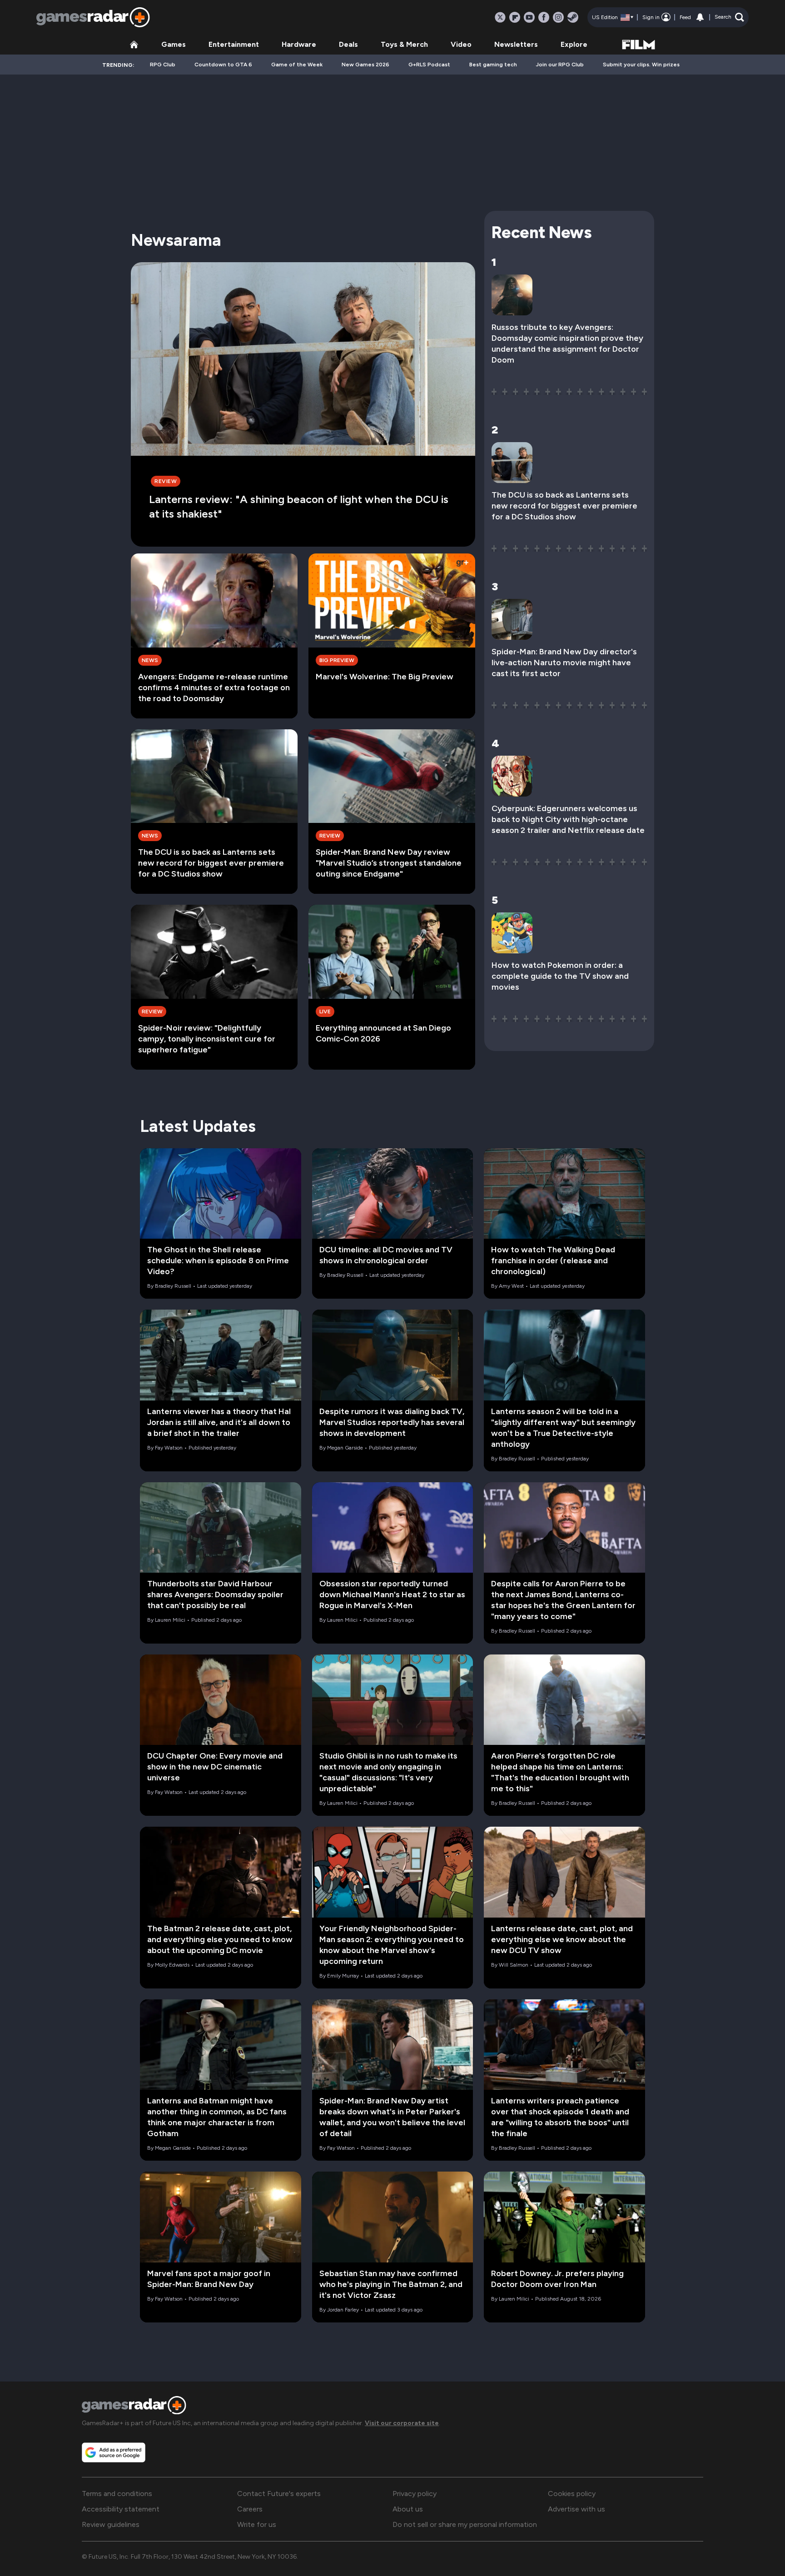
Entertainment (234, 44)
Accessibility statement (121, 2509)
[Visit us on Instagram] (558, 17)
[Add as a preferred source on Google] (114, 2452)
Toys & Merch (404, 44)
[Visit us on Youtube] (529, 17)
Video (461, 44)
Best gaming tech (493, 65)
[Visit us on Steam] (573, 17)
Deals (348, 44)
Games (174, 44)
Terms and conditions (117, 2494)
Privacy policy (415, 2494)
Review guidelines (111, 2524)
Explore (574, 44)
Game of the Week (297, 65)
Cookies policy (572, 2494)
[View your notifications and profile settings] (700, 17)
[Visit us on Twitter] (500, 17)
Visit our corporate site (402, 2423)
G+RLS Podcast (429, 65)
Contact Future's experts (279, 2494)
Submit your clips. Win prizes (641, 65)
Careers (250, 2509)
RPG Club (163, 65)
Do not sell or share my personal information (465, 2524)
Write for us (257, 2524)
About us (408, 2509)
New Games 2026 (365, 65)
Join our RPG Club (560, 65)
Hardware (299, 44)
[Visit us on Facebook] (544, 17)
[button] (729, 17)
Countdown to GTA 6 (223, 65)
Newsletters (516, 44)
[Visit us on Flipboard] (515, 17)
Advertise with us (576, 2509)
